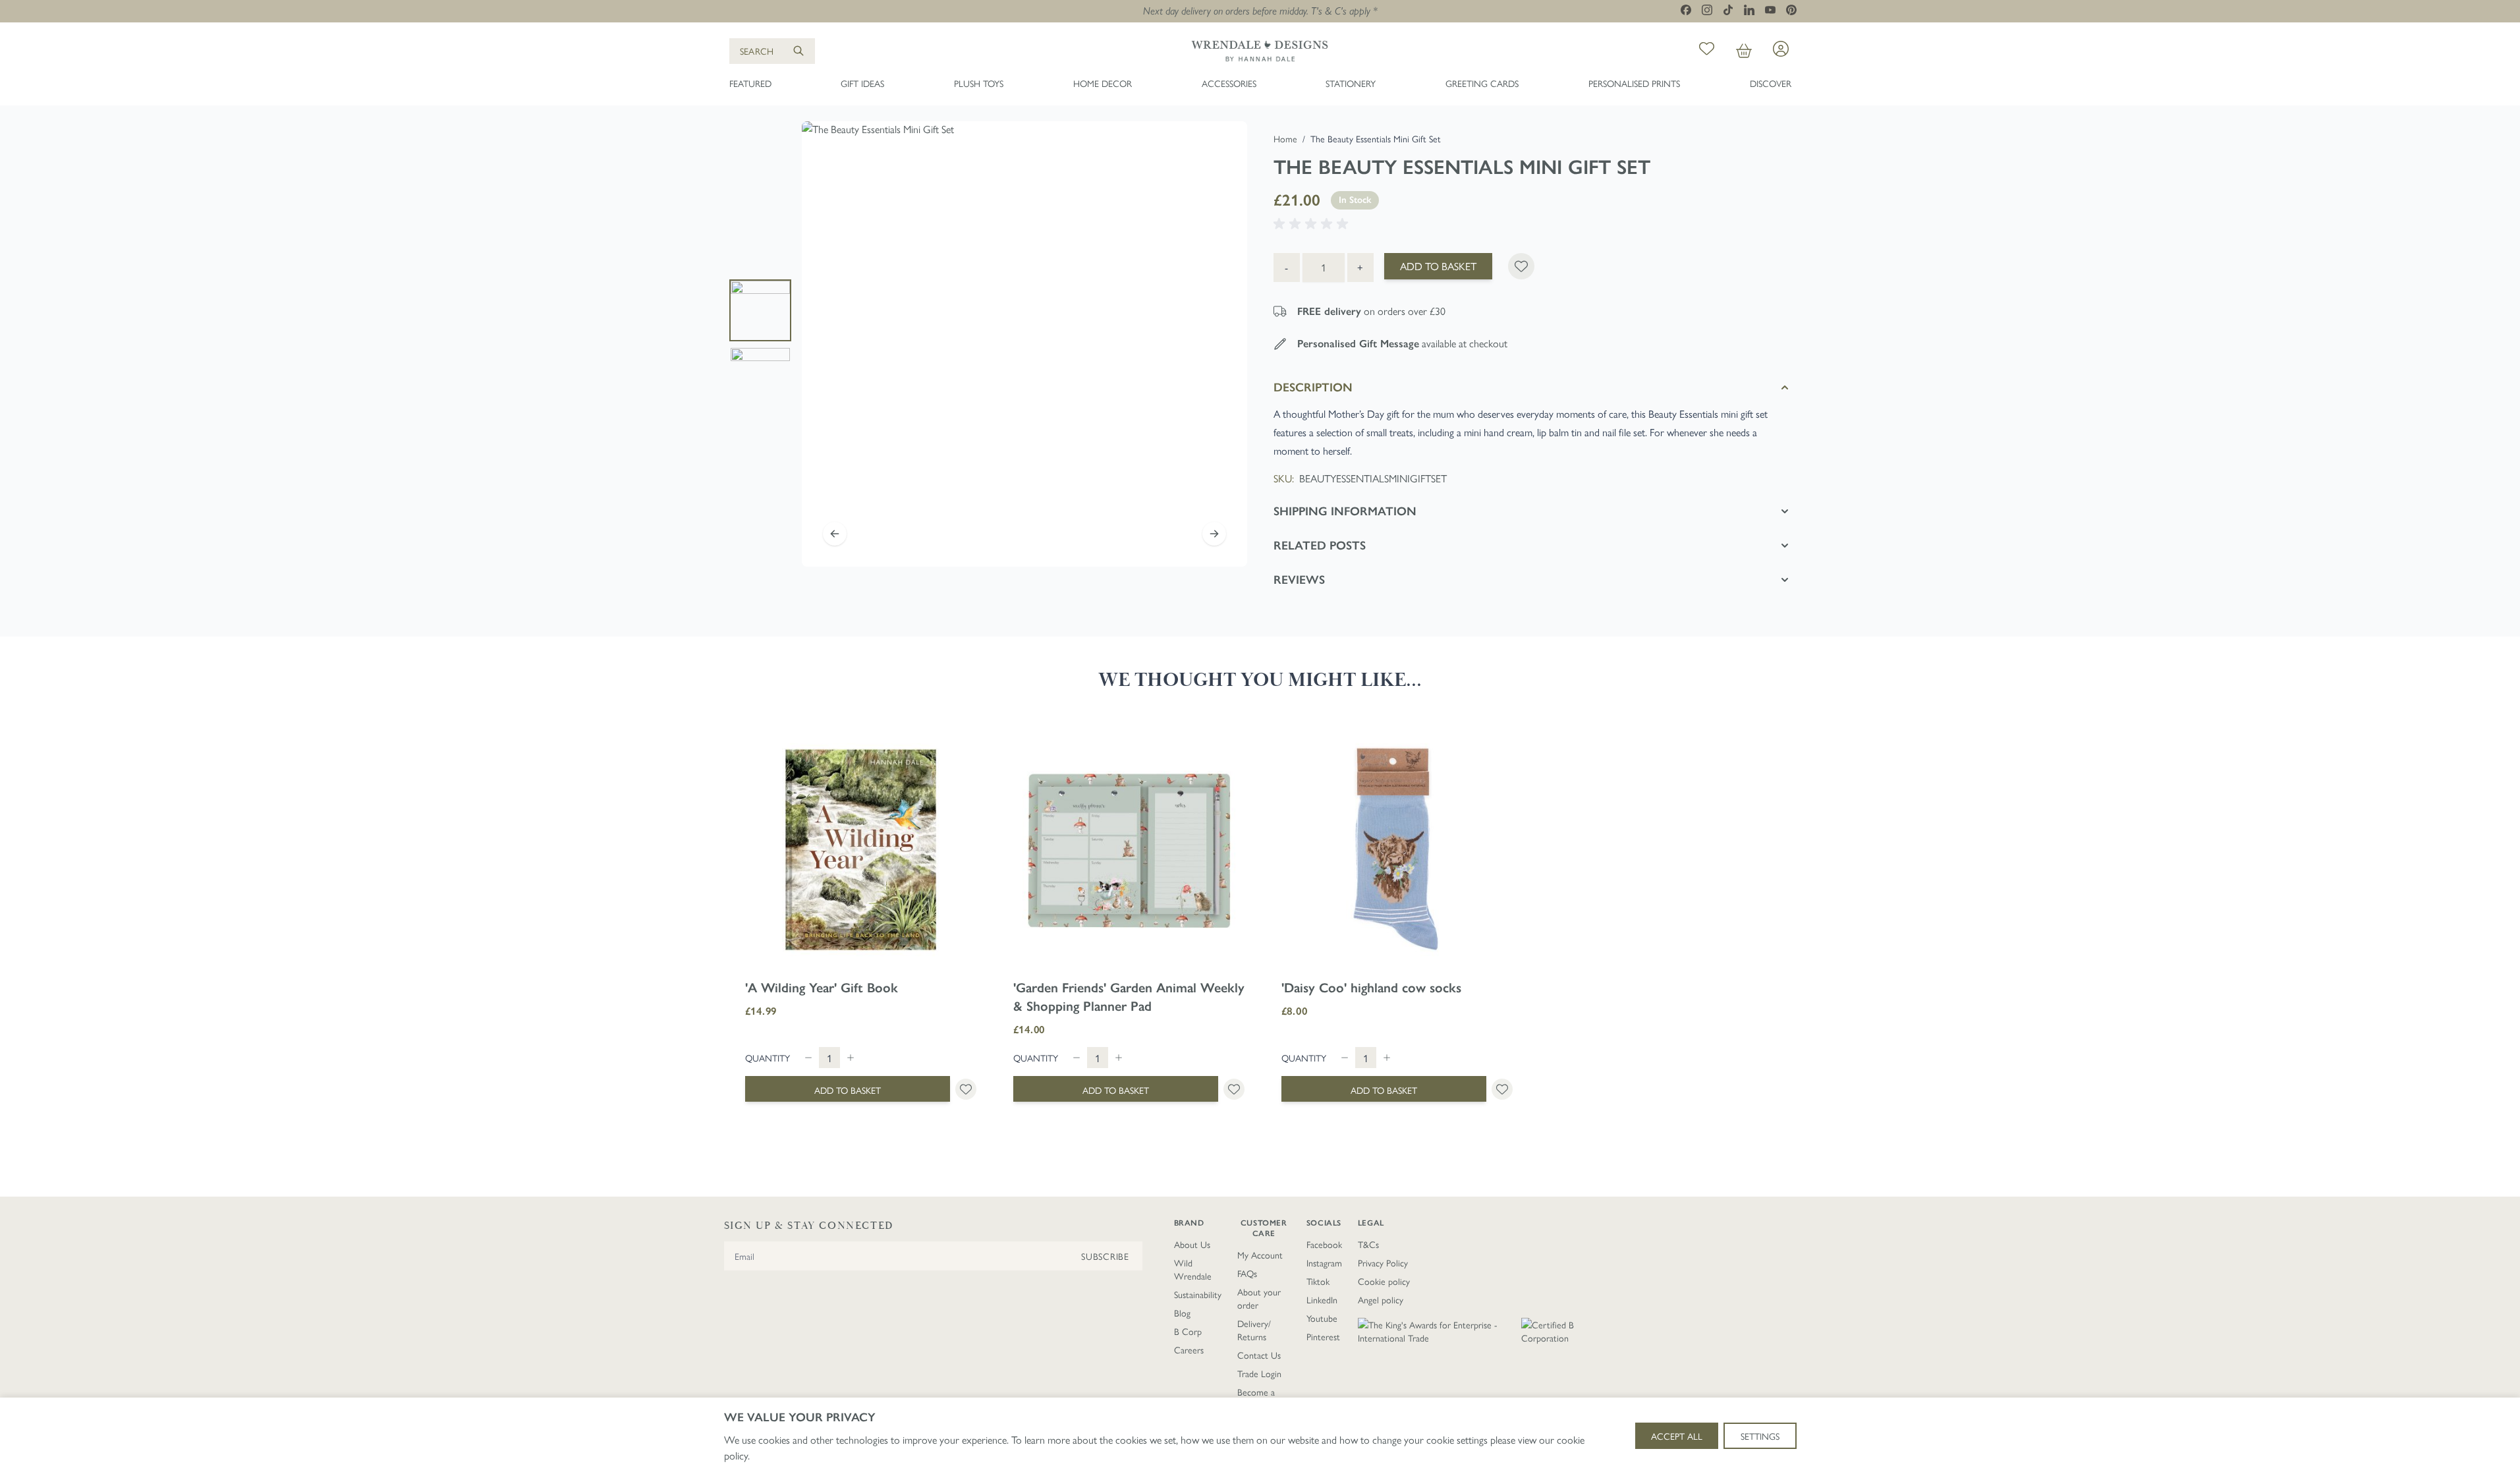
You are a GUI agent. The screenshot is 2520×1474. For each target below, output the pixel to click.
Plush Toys (979, 83)
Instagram (1324, 1262)
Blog (1182, 1313)
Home (1285, 138)
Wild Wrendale (1193, 1269)
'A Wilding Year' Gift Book (822, 988)
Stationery (1351, 83)
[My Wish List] (1707, 51)
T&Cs (1368, 1244)
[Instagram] (1707, 10)
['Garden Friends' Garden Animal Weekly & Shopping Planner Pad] (1129, 850)
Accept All (1677, 1436)
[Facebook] (1686, 10)
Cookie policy (1384, 1281)
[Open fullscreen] (1024, 344)
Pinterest (1323, 1336)
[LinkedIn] (1749, 10)
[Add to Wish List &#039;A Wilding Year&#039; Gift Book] (966, 1089)
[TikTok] (1728, 10)
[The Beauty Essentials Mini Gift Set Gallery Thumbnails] (760, 344)
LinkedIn (1322, 1299)
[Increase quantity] (851, 1058)
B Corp (1188, 1331)
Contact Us (1259, 1355)
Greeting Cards (1482, 83)
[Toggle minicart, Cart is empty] (1744, 51)
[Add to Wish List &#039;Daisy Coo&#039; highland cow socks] (1502, 1089)
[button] (1313, 224)
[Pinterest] (1791, 10)
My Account (1260, 1255)
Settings (1760, 1436)
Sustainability (1198, 1294)
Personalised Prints (1634, 83)
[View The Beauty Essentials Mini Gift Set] (760, 310)
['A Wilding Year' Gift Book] (861, 850)
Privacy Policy (1383, 1262)
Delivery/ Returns (1254, 1330)
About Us (1192, 1244)
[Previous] (835, 534)
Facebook (1324, 1244)
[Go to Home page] (1260, 51)
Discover (1771, 83)
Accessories (1229, 83)
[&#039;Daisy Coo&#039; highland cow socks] (1397, 850)
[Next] (1214, 534)
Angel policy (1381, 1299)
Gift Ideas (862, 83)
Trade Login (1259, 1373)
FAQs (1247, 1273)
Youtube (1322, 1318)
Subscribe (1105, 1256)
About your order (1259, 1298)
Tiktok (1318, 1281)
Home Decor (1103, 83)
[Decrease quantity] (808, 1058)
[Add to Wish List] (1521, 266)
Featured (750, 83)
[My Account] (1781, 49)
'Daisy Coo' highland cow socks (1371, 988)
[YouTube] (1770, 10)
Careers (1189, 1349)
